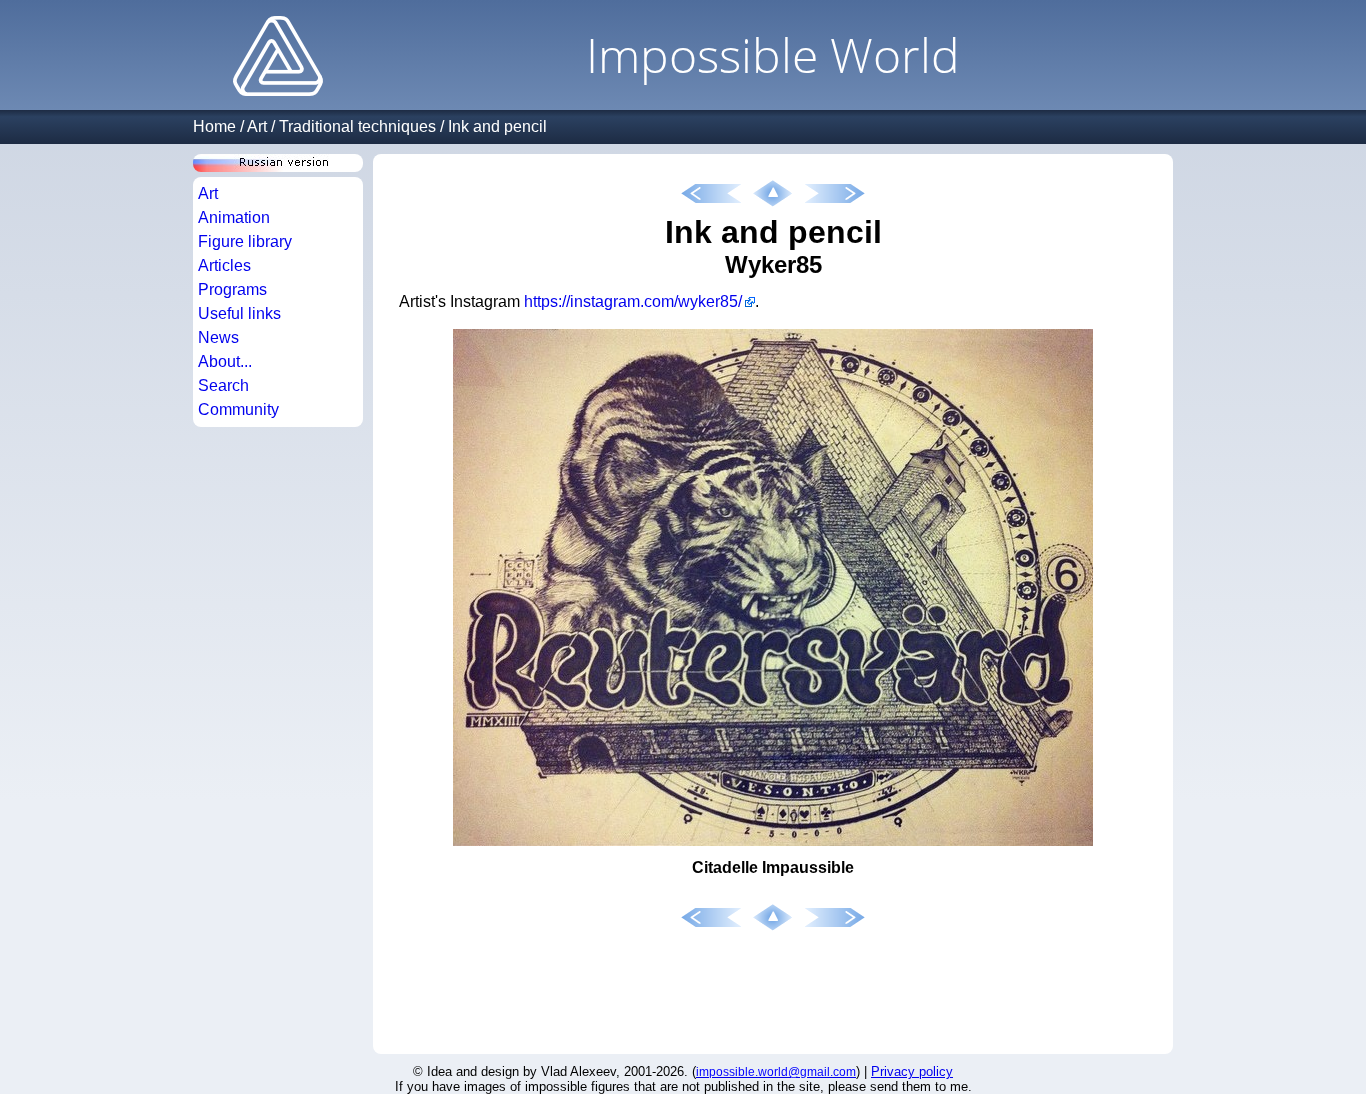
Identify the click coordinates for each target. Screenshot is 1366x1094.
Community (238, 409)
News (218, 337)
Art (257, 126)
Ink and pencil (497, 126)
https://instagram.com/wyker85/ (633, 301)
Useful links (239, 313)
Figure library (245, 241)
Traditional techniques (357, 126)
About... (225, 361)
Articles (224, 265)
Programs (232, 289)
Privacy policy (912, 1071)
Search (223, 385)
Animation (234, 217)
